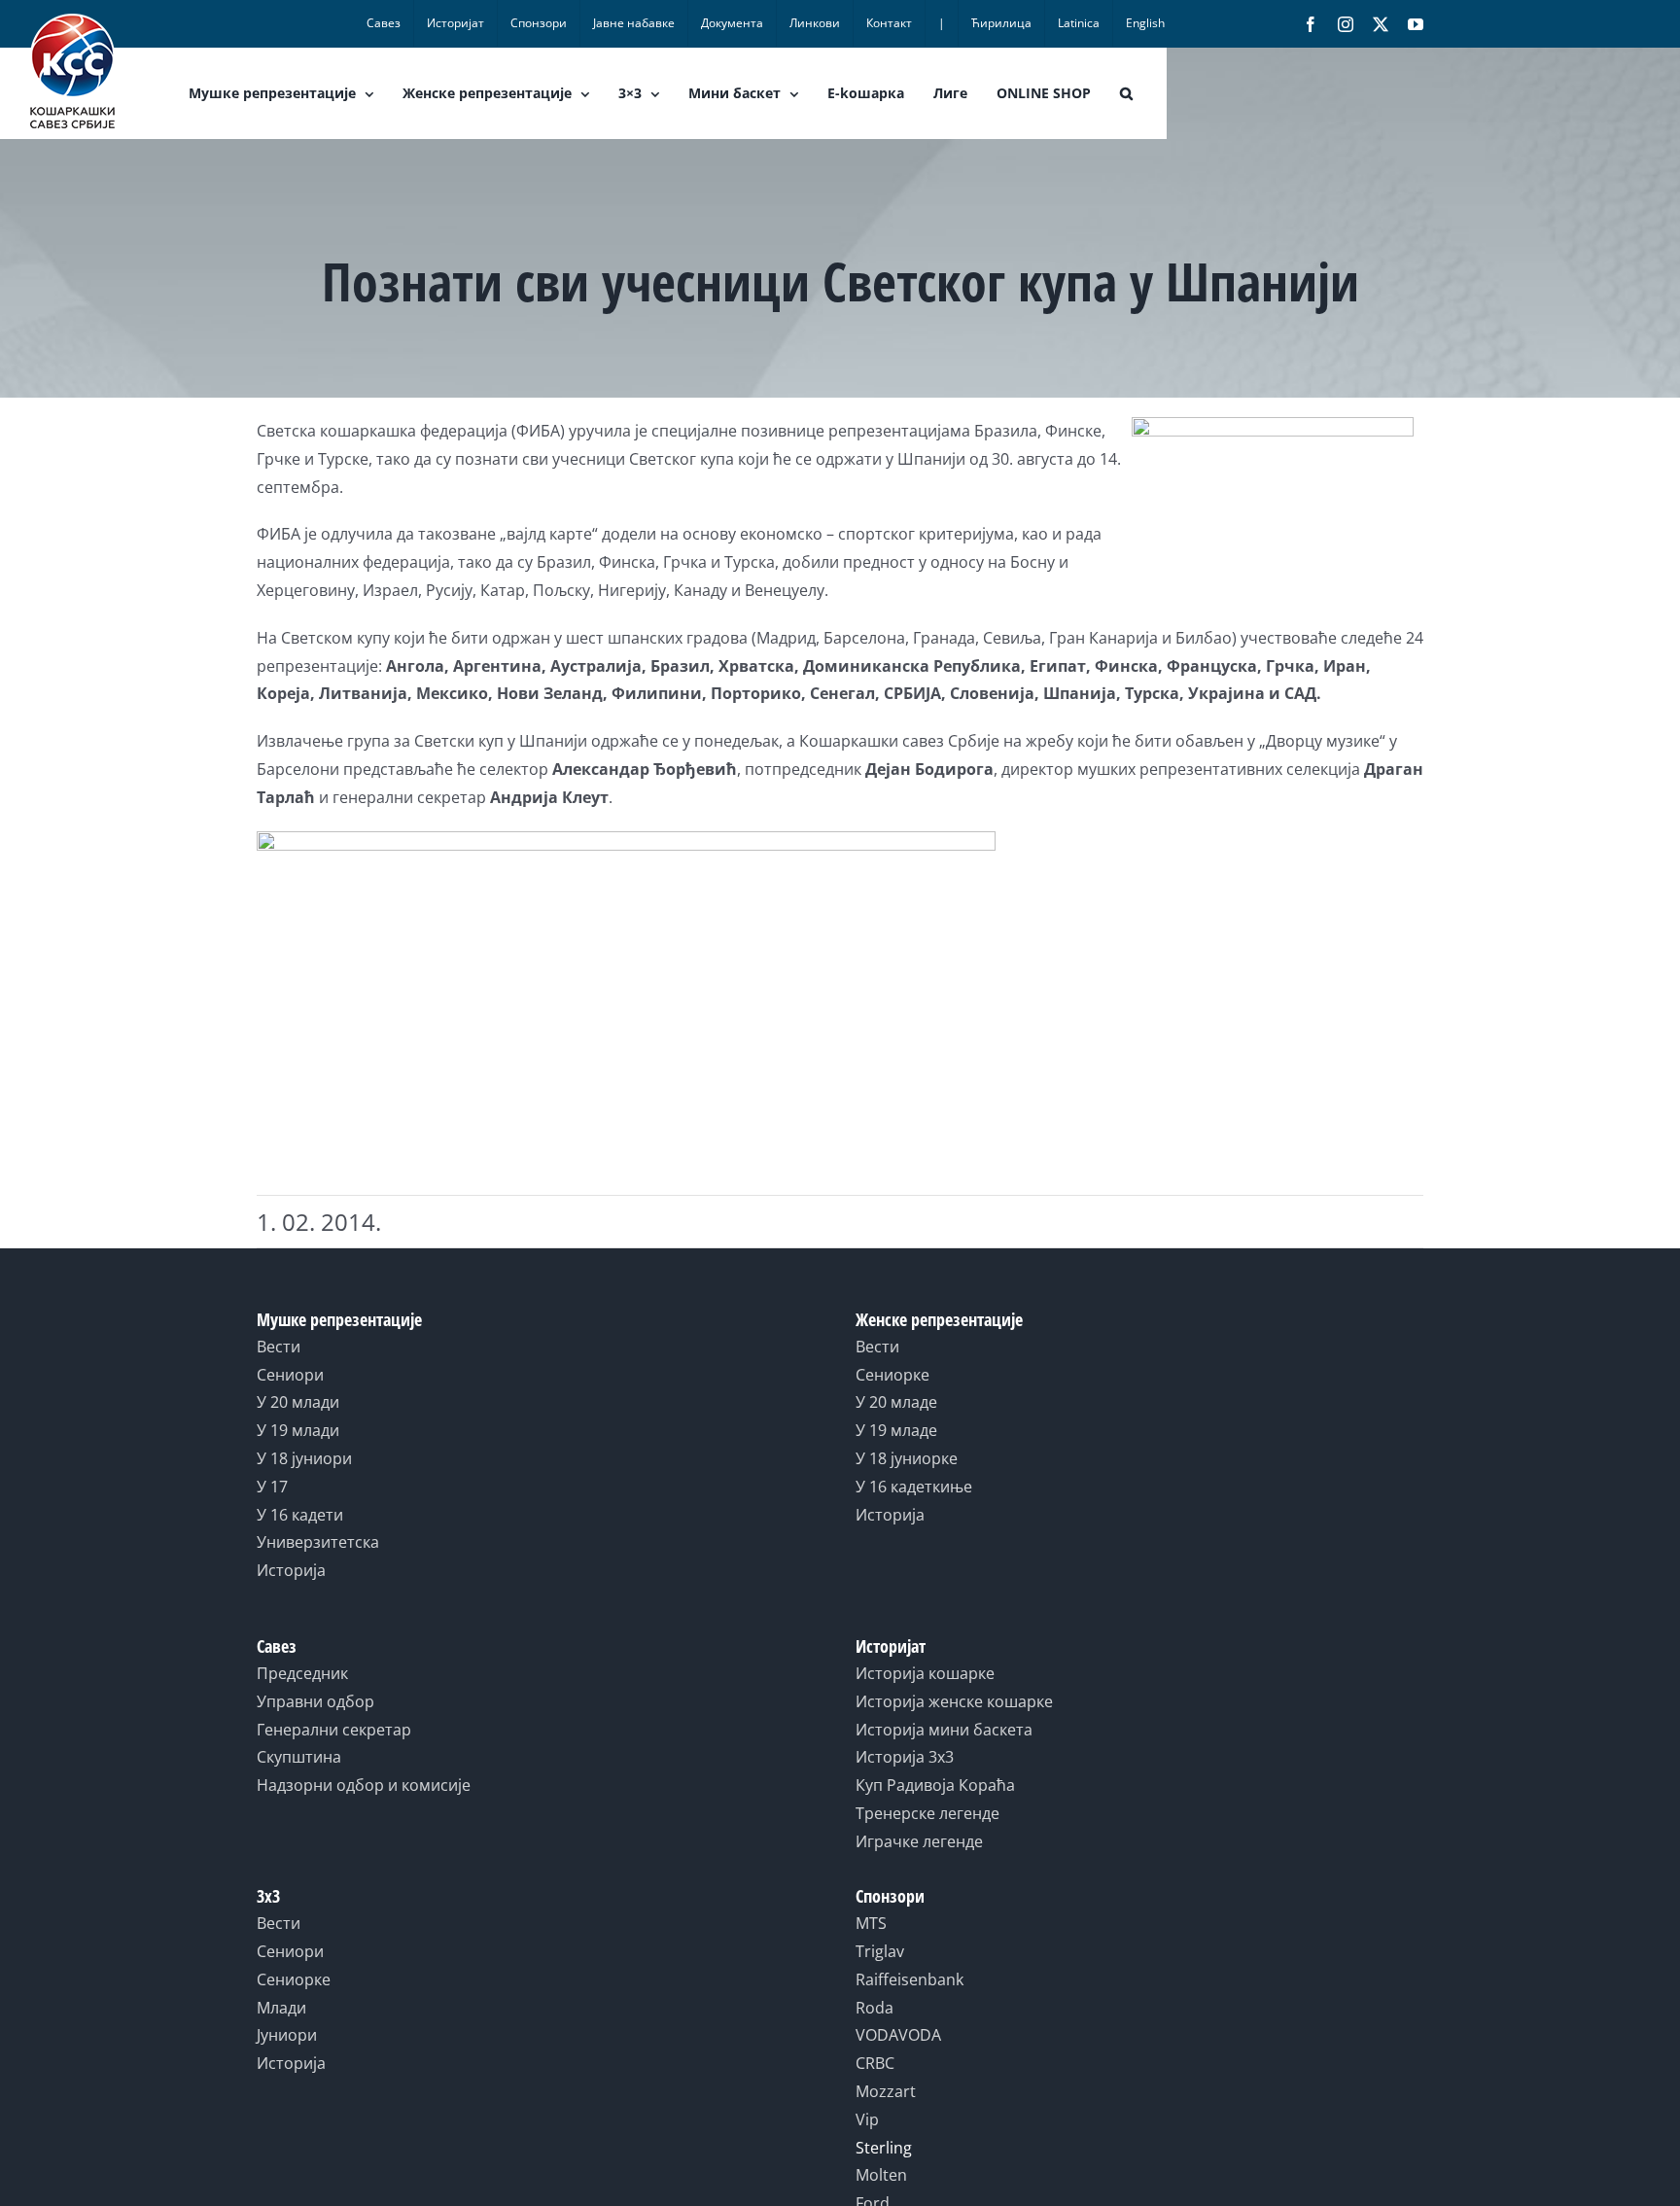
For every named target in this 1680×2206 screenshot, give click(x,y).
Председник (302, 1673)
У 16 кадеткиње (914, 1487)
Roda (875, 2008)
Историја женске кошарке (954, 1701)
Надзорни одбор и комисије (364, 1785)
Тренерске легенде (927, 1813)
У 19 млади (298, 1430)
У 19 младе (896, 1430)
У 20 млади (298, 1402)
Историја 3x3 (905, 1757)
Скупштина (299, 1757)
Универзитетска (318, 1542)
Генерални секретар (334, 1730)
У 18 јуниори (304, 1458)
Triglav (880, 1951)
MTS (871, 1923)
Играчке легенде (919, 1841)
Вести (279, 1347)
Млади (281, 2008)
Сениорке (892, 1375)
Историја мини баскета (944, 1730)
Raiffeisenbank (910, 1979)
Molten (881, 2175)
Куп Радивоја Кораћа (935, 1785)
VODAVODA (898, 2035)
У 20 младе (896, 1402)
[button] (1126, 93)
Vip (867, 2119)
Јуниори (287, 2035)
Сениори (290, 1375)
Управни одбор (315, 1701)
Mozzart (886, 2091)
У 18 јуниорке (907, 1458)
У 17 (272, 1487)
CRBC (875, 2063)
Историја (291, 1570)
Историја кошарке (925, 1673)
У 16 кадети (300, 1515)
